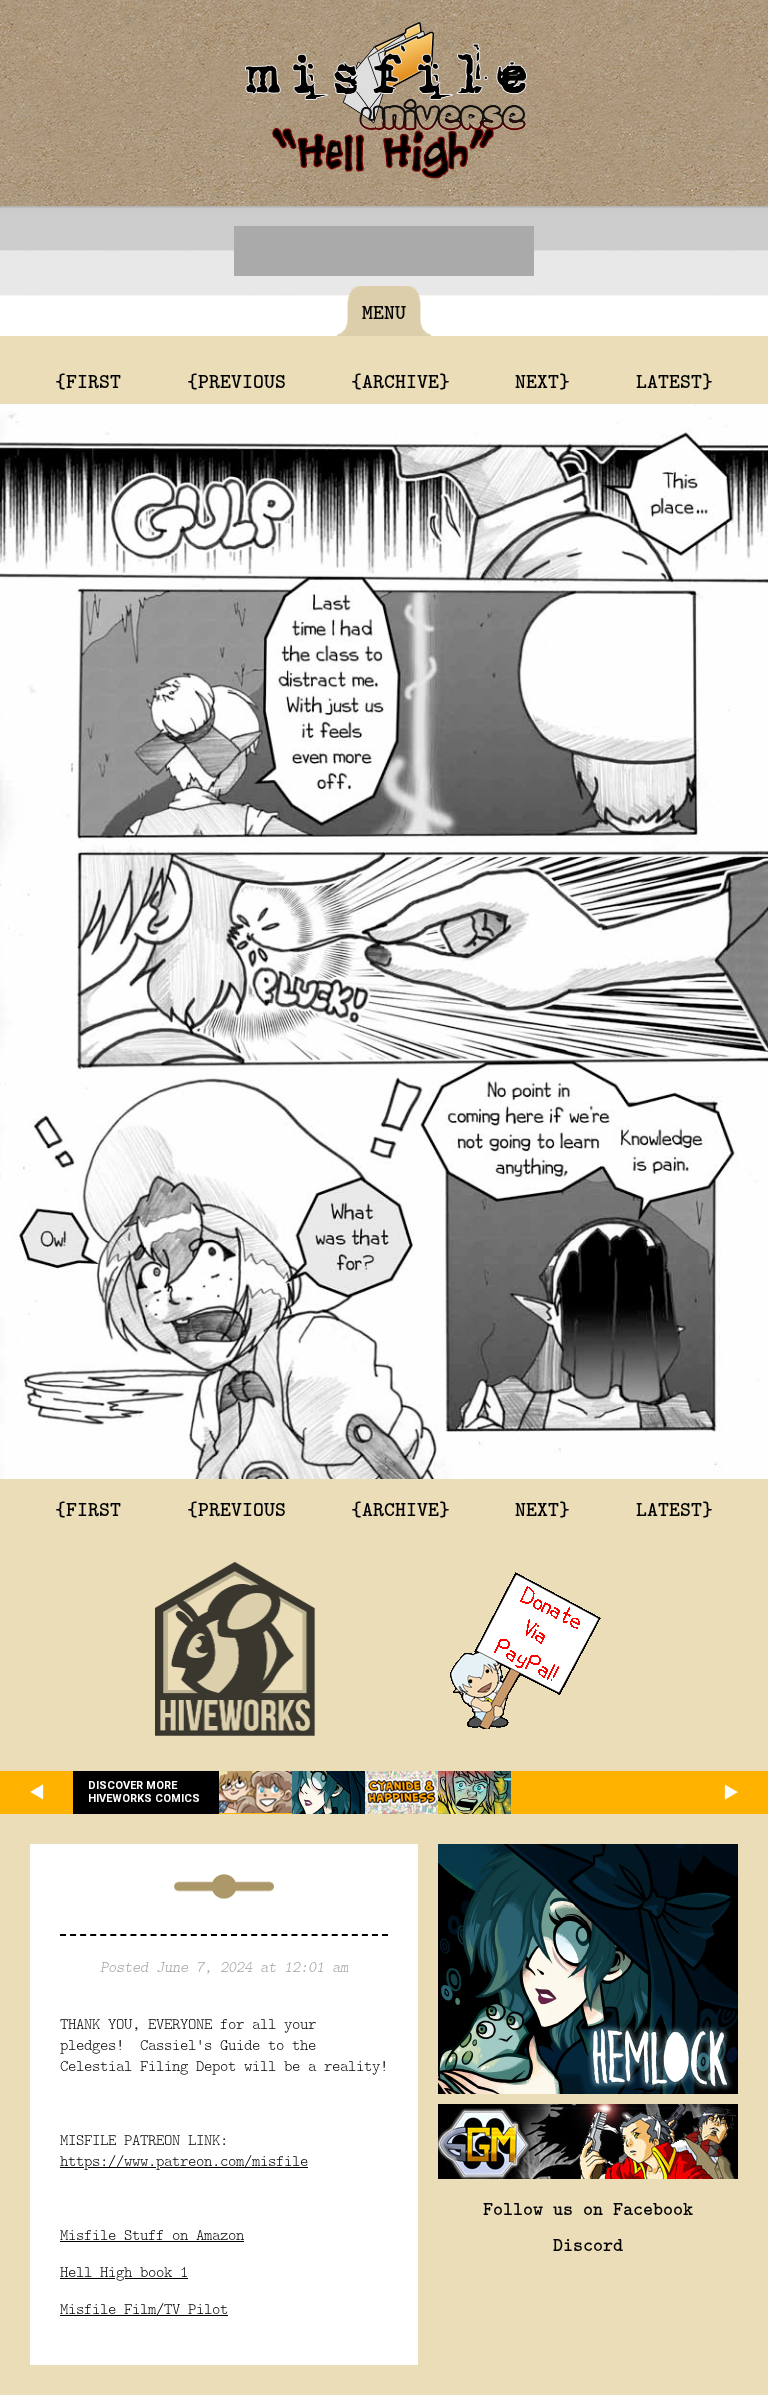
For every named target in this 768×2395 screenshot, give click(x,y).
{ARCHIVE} (400, 380)
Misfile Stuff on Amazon (152, 2234)
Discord (588, 2244)
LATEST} (674, 380)
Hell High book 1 (124, 2271)
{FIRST (88, 380)
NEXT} (542, 380)
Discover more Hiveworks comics (144, 1792)
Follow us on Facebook (588, 2208)
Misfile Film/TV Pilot (144, 2308)
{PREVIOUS (236, 380)
